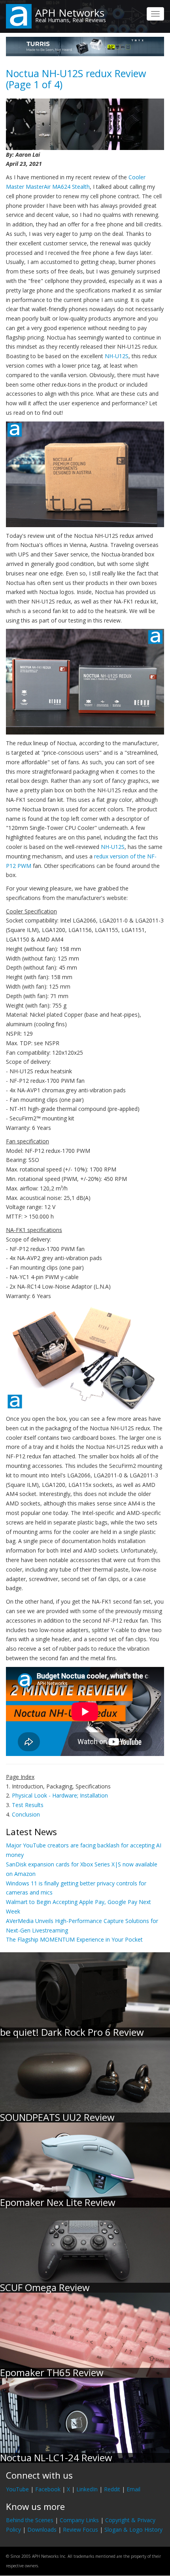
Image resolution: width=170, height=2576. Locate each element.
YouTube (17, 2489)
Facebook (48, 2489)
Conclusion (26, 1814)
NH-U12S (117, 356)
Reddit (112, 2489)
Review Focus (80, 2529)
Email (133, 2489)
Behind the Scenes (30, 2520)
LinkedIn (87, 2489)
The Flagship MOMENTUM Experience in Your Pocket (74, 1939)
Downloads (42, 2529)
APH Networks (70, 13)
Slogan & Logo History (133, 2529)
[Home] (19, 16)
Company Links (79, 2520)
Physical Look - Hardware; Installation (60, 1795)
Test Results (28, 1805)
